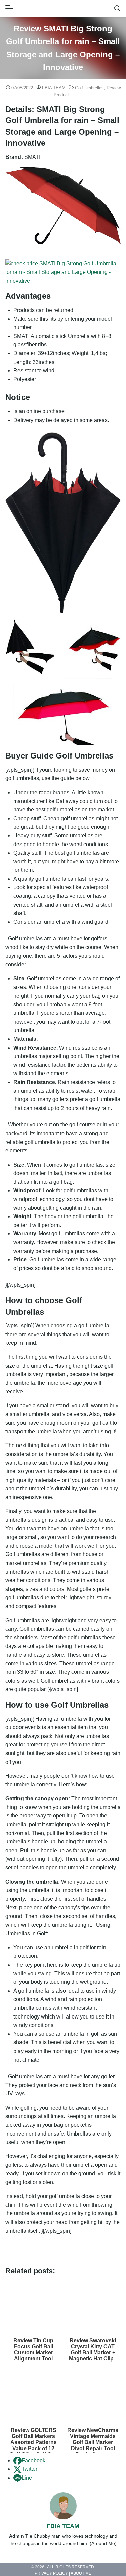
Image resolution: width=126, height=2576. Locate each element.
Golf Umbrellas (89, 88)
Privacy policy (51, 2574)
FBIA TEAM (54, 88)
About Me (81, 2574)
